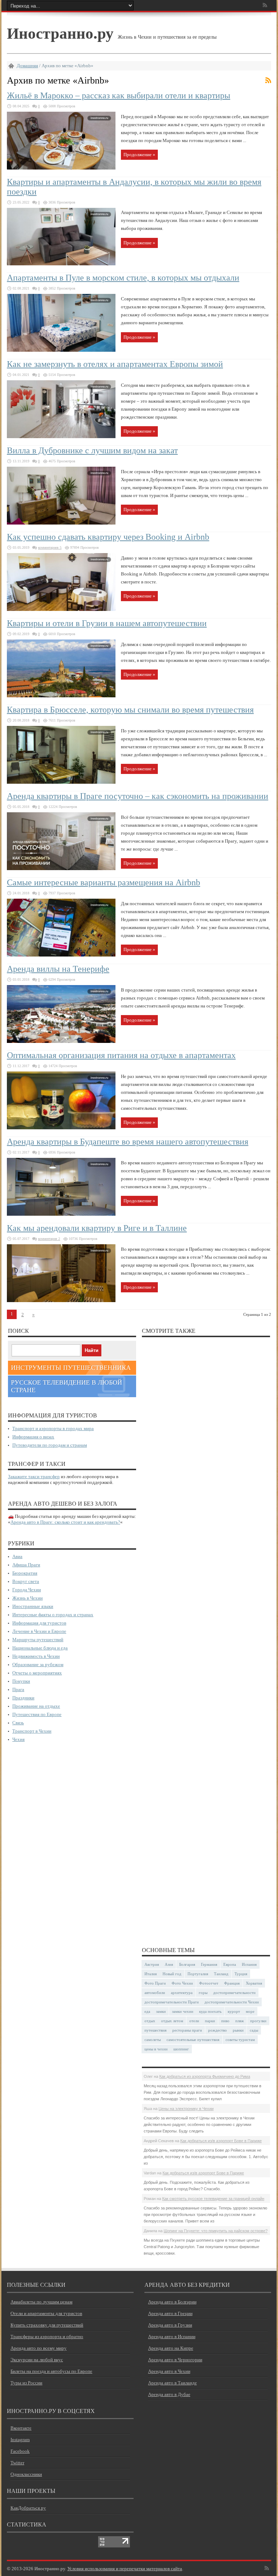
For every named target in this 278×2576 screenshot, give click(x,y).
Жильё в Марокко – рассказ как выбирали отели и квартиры (119, 95)
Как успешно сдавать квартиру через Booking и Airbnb (108, 537)
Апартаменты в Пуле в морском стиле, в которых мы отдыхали (123, 278)
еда (147, 2011)
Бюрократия (25, 1573)
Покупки (21, 1681)
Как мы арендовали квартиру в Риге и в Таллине (97, 1228)
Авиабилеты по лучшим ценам (41, 2302)
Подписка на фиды (268, 80)
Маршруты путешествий (38, 1640)
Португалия (198, 1974)
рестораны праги (187, 2030)
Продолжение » (139, 155)
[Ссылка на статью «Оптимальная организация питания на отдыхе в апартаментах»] (61, 1128)
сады (254, 2030)
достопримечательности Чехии (232, 2002)
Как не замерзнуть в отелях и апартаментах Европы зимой (115, 364)
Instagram (20, 2440)
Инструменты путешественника (71, 1368)
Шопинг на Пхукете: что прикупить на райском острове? (216, 2231)
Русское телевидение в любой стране (66, 1386)
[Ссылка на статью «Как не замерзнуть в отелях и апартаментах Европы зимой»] (61, 437)
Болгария (187, 1964)
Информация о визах (33, 1437)
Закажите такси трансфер (34, 1477)
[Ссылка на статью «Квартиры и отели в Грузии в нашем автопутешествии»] (61, 696)
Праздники (23, 1698)
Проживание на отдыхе (36, 1706)
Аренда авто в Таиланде (172, 2383)
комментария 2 (49, 1239)
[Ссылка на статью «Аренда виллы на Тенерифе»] (61, 1041)
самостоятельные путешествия (193, 2040)
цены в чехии (156, 2049)
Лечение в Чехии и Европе (39, 1631)
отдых (150, 2021)
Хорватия (254, 1983)
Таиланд (221, 1974)
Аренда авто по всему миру (39, 2348)
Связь (18, 1723)
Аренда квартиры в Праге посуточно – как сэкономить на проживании (138, 796)
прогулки (258, 2021)
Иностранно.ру (60, 33)
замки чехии (183, 2011)
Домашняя (27, 66)
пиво (225, 2021)
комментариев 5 (50, 547)
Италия (151, 1974)
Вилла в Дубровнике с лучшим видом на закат (92, 450)
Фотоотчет (209, 1983)
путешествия (155, 2030)
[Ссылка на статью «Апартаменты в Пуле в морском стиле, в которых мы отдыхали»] (61, 350)
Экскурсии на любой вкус (37, 2360)
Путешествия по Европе (37, 1714)
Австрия (152, 1964)
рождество (218, 2030)
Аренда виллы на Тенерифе (58, 969)
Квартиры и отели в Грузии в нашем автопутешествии (107, 623)
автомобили (155, 1993)
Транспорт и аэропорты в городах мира (53, 1428)
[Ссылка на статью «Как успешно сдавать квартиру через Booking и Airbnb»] (61, 609)
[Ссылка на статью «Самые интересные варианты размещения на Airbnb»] (61, 955)
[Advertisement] (206, 1639)
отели (194, 2021)
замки (161, 2011)
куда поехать (210, 2011)
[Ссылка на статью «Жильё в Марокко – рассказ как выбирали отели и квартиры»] (61, 168)
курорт (234, 2011)
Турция (241, 1974)
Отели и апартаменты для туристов (46, 2313)
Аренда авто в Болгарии (172, 2302)
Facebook (20, 2451)
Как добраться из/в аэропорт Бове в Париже (221, 2141)
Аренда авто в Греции (170, 2313)
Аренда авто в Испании (172, 2337)
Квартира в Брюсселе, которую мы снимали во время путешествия (130, 710)
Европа (230, 1964)
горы (203, 1993)
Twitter (17, 2463)
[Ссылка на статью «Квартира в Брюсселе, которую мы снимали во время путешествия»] (61, 782)
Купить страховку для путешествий (47, 2325)
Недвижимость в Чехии (36, 1656)
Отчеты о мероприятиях (37, 1673)
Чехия (18, 1739)
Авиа (17, 1556)
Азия (169, 1964)
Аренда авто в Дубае (169, 2394)
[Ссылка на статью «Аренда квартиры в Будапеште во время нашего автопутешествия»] (61, 1214)
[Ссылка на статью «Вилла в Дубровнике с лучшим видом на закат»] (61, 523)
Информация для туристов (39, 1623)
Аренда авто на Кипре (171, 2348)
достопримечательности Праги (172, 2002)
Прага (18, 1689)
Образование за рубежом (38, 1664)
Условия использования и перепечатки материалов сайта (125, 2569)
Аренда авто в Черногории (175, 2360)
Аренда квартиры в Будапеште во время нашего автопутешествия (128, 1142)
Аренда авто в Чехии (169, 2371)
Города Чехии (27, 1590)
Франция (232, 1983)
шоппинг (181, 2049)
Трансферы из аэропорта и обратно (47, 2337)
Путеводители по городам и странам (50, 1445)
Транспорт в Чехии (32, 1731)
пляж (240, 2021)
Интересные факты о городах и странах (53, 1615)
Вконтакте (21, 2428)
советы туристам (240, 2040)
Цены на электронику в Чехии (186, 2109)
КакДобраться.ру (28, 2508)
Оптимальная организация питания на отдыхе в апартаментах (121, 1055)
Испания (249, 1964)
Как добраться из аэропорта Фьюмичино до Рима (205, 2076)
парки (210, 2021)
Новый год (172, 1974)
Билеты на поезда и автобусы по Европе (51, 2371)
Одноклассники (26, 2474)
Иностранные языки (33, 1606)
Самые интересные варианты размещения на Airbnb (104, 882)
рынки (238, 2030)
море (250, 2011)
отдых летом (172, 2021)
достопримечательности (234, 1993)
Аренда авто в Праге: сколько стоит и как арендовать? (65, 1522)
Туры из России (26, 2383)
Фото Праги (155, 1983)
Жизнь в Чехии (28, 1598)
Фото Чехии (182, 1983)
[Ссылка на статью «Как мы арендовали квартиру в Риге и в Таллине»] (61, 1300)
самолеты (153, 2040)
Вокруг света (26, 1581)
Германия (209, 1964)
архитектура (182, 1993)
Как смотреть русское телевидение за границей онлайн (213, 2199)
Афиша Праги (26, 1565)
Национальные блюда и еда (40, 1648)
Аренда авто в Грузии (170, 2325)
